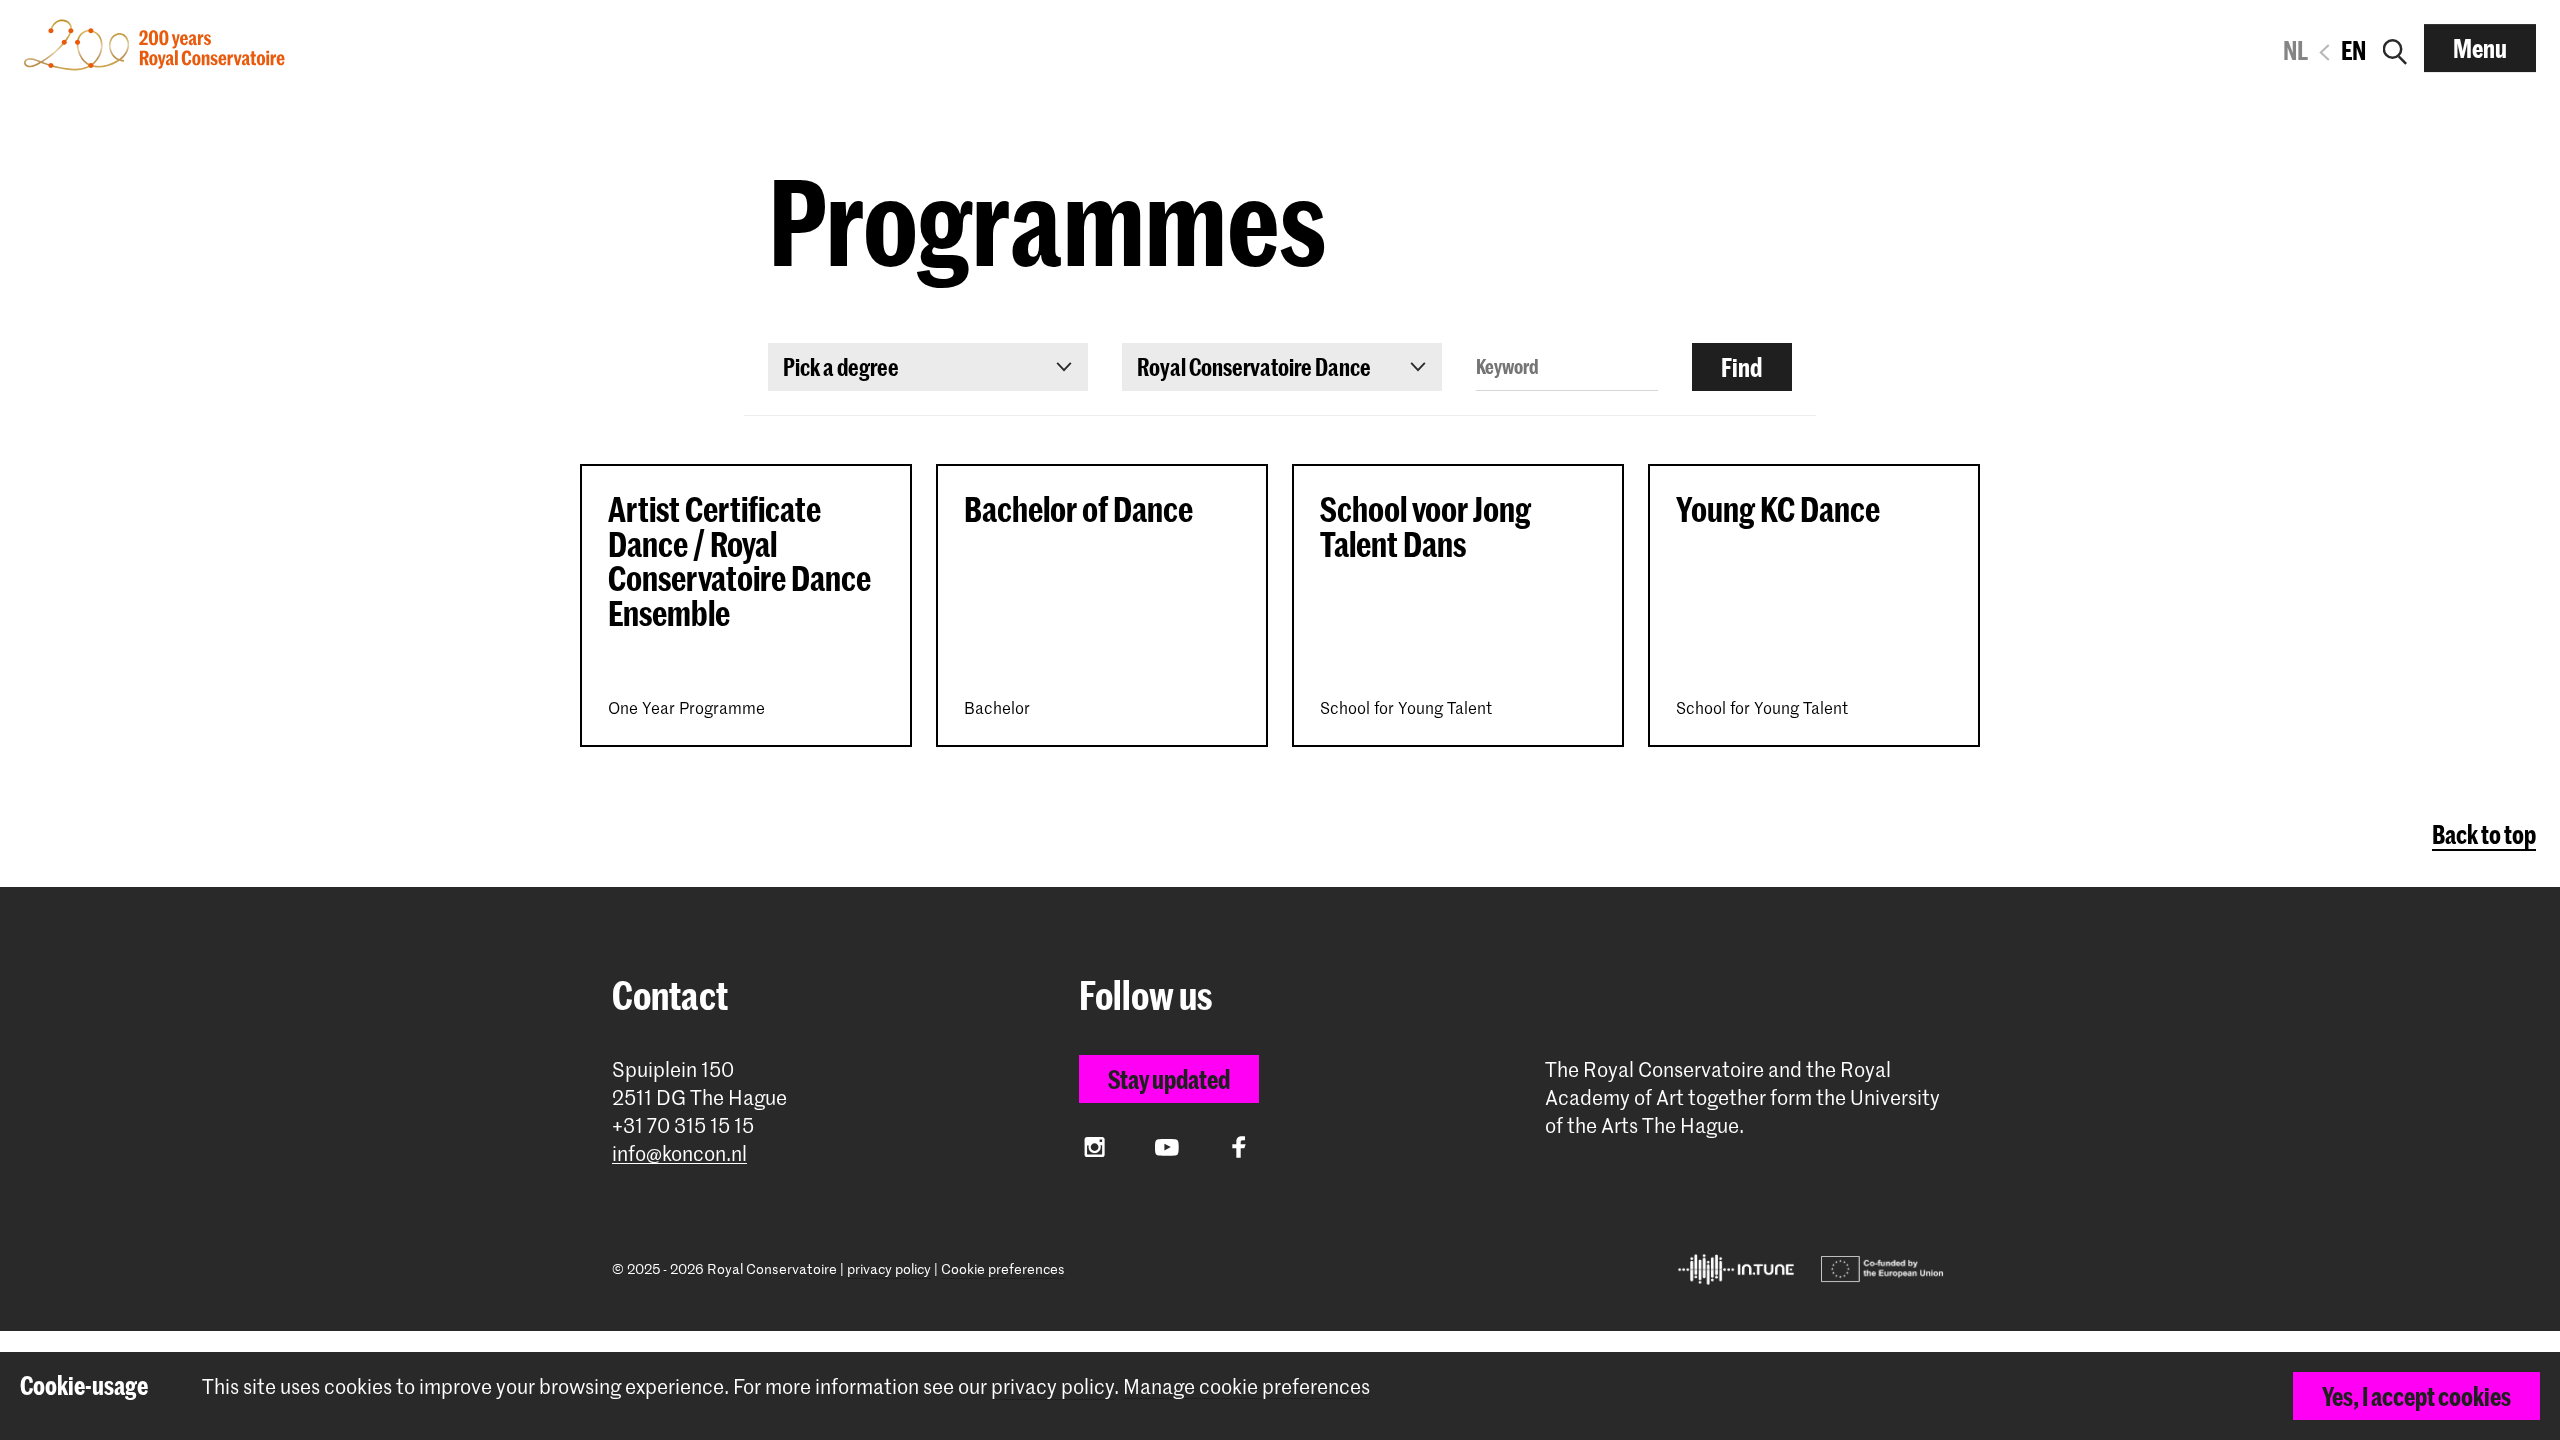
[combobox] (928, 367)
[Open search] (2395, 48)
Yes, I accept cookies (2416, 1396)
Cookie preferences (1003, 1268)
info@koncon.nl (679, 1153)
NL (2295, 50)
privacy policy (889, 1268)
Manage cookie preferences (1246, 1386)
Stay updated (1169, 1079)
